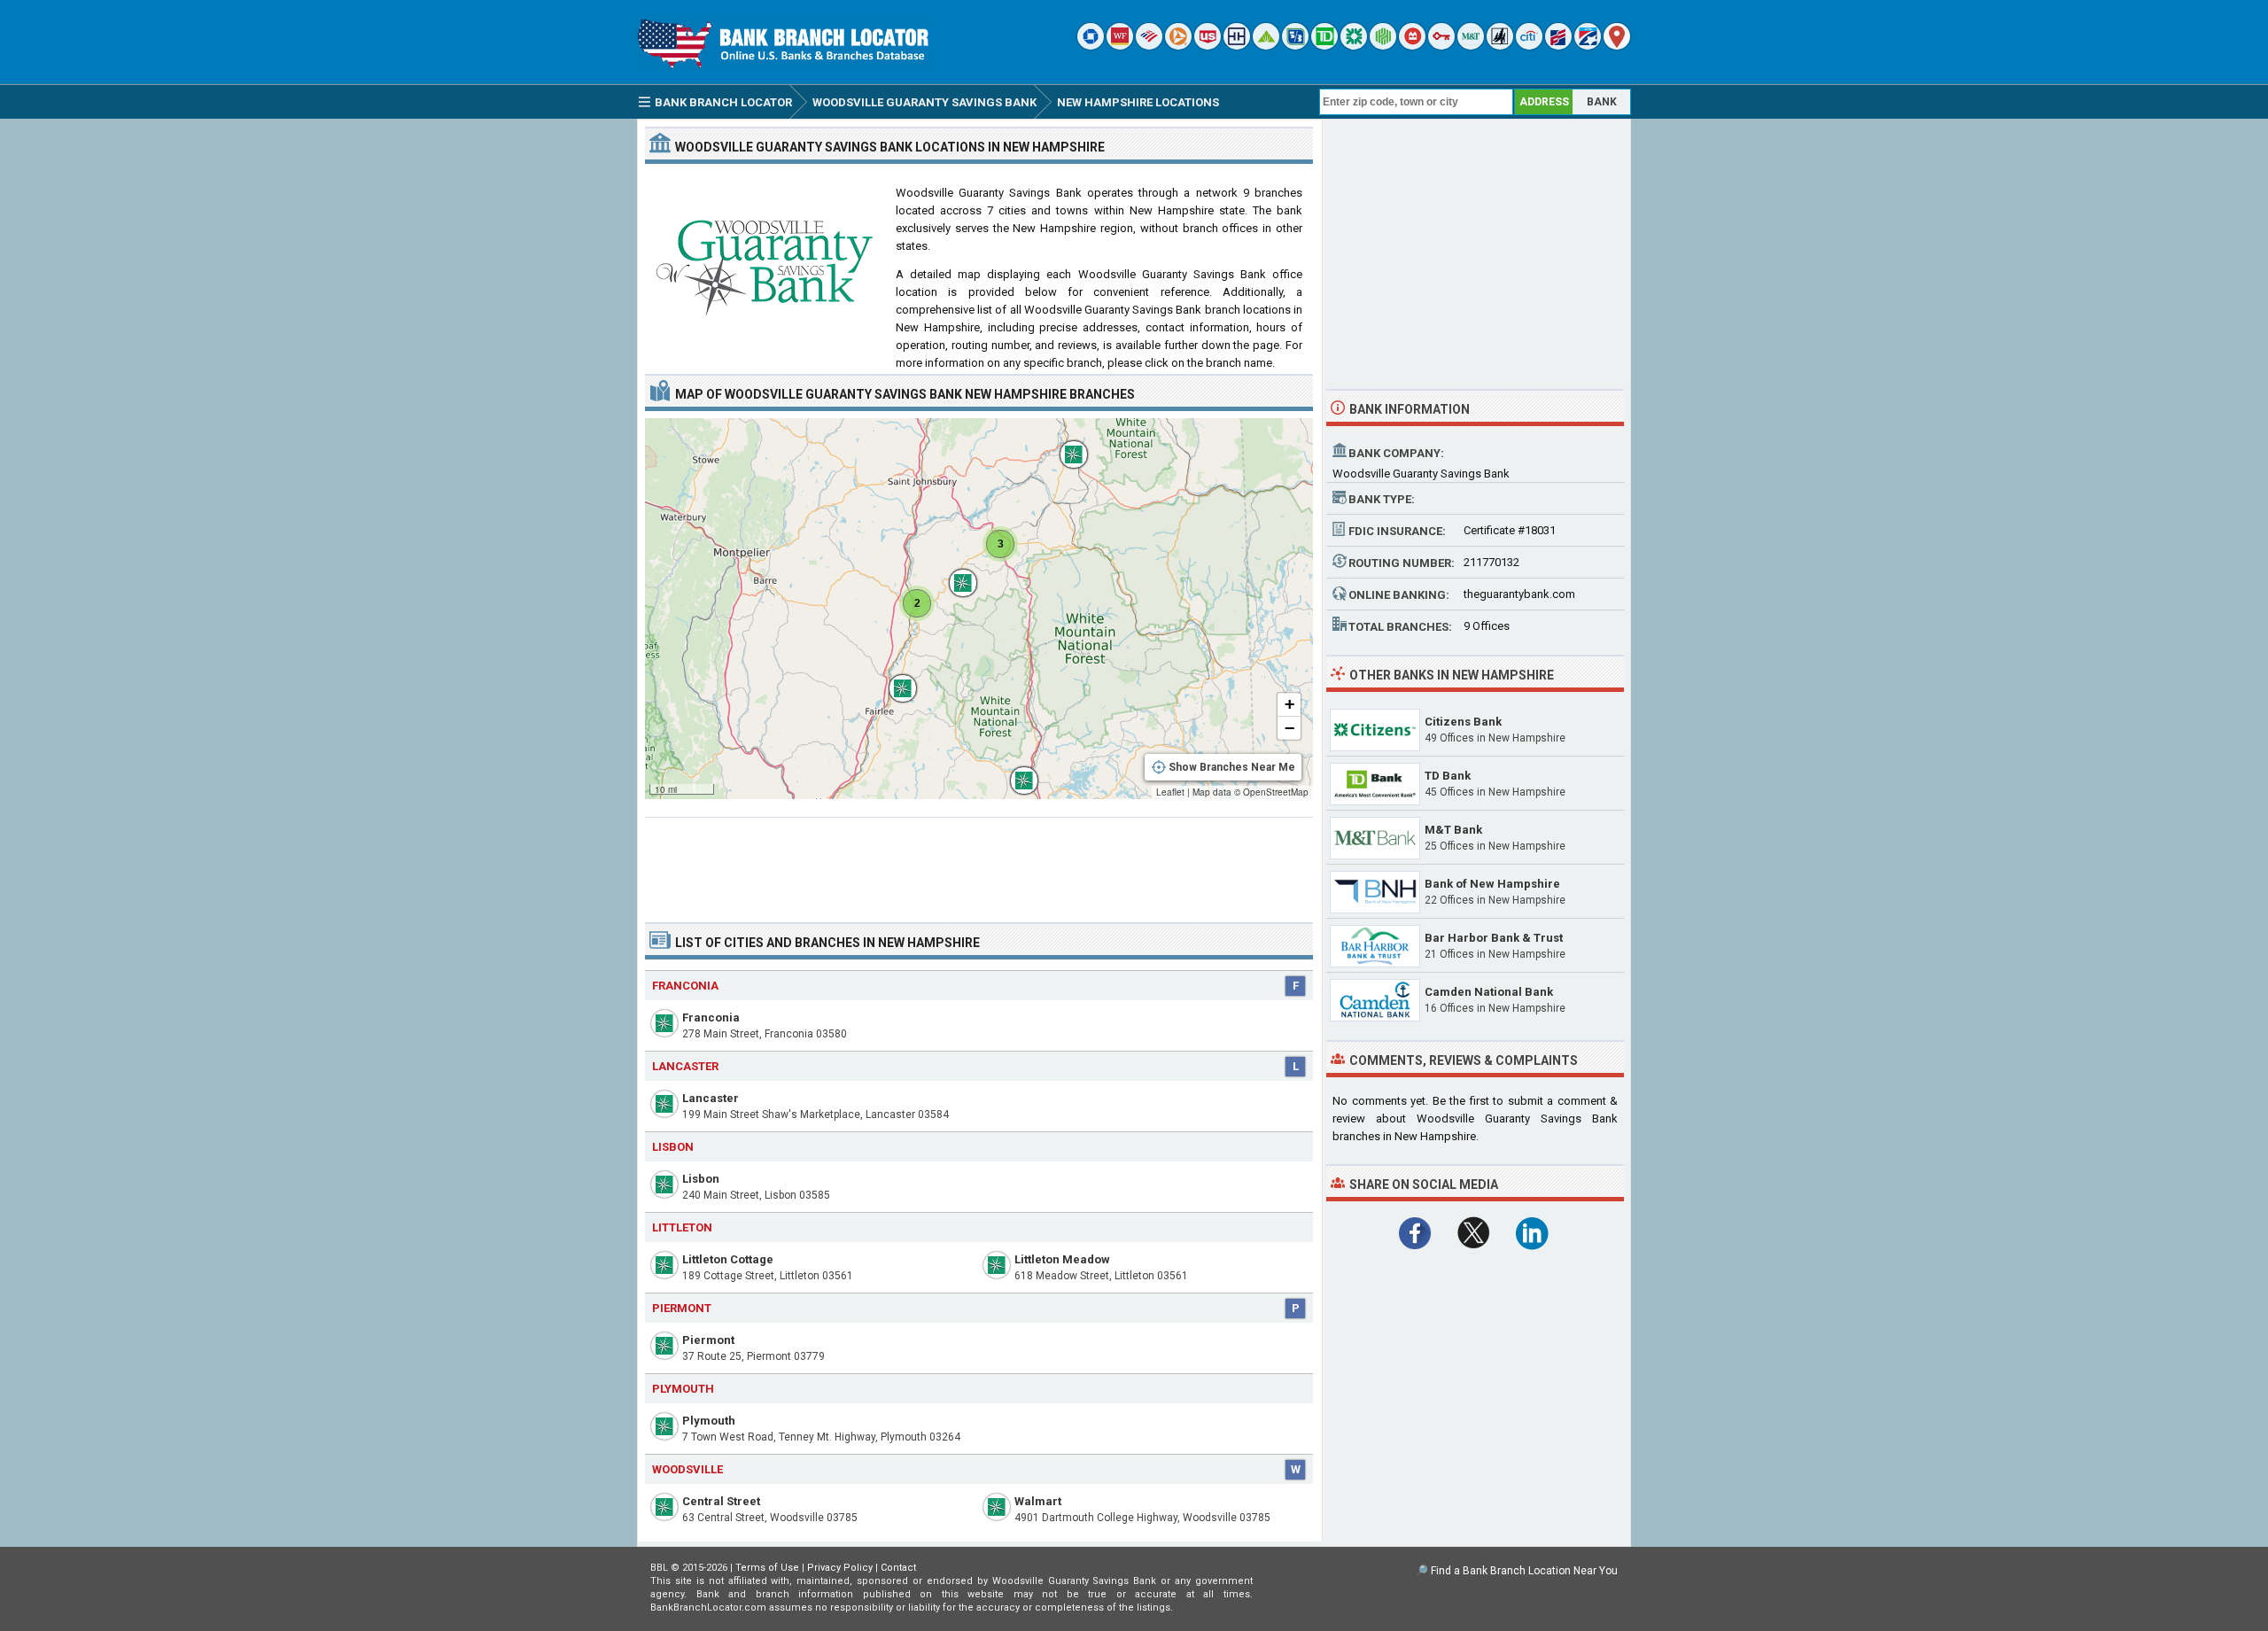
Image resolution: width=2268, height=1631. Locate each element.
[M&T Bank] (1471, 46)
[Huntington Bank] (1383, 46)
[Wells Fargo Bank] (1120, 46)
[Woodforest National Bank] (1500, 46)
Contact (898, 1568)
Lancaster (711, 1098)
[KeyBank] (1441, 46)
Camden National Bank (1489, 992)
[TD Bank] (1324, 46)
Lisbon (701, 1179)
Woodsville (687, 1469)
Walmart (1038, 1501)
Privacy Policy (840, 1568)
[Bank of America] (1149, 46)
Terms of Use (767, 1568)
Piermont (708, 1340)
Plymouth (709, 1421)
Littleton (682, 1227)
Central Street (721, 1501)
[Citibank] (1529, 46)
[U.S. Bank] (1208, 46)
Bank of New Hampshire (1492, 884)
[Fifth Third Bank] (1295, 46)
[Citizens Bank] (1354, 46)
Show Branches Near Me (1232, 767)
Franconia (711, 1017)
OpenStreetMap (1276, 792)
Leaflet (1170, 792)
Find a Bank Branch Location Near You (1524, 1571)
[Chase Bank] (1091, 46)
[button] (1015, 772)
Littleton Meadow (1062, 1259)
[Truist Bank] (1237, 46)
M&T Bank (1453, 830)
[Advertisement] (979, 863)
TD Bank (1448, 776)
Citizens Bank (1463, 722)
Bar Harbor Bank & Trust (1494, 938)
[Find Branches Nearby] (1617, 46)
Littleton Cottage (728, 1259)
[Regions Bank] (1266, 46)
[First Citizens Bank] (1558, 46)
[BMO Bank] (1412, 46)
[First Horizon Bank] (1588, 46)
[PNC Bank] (1178, 46)
